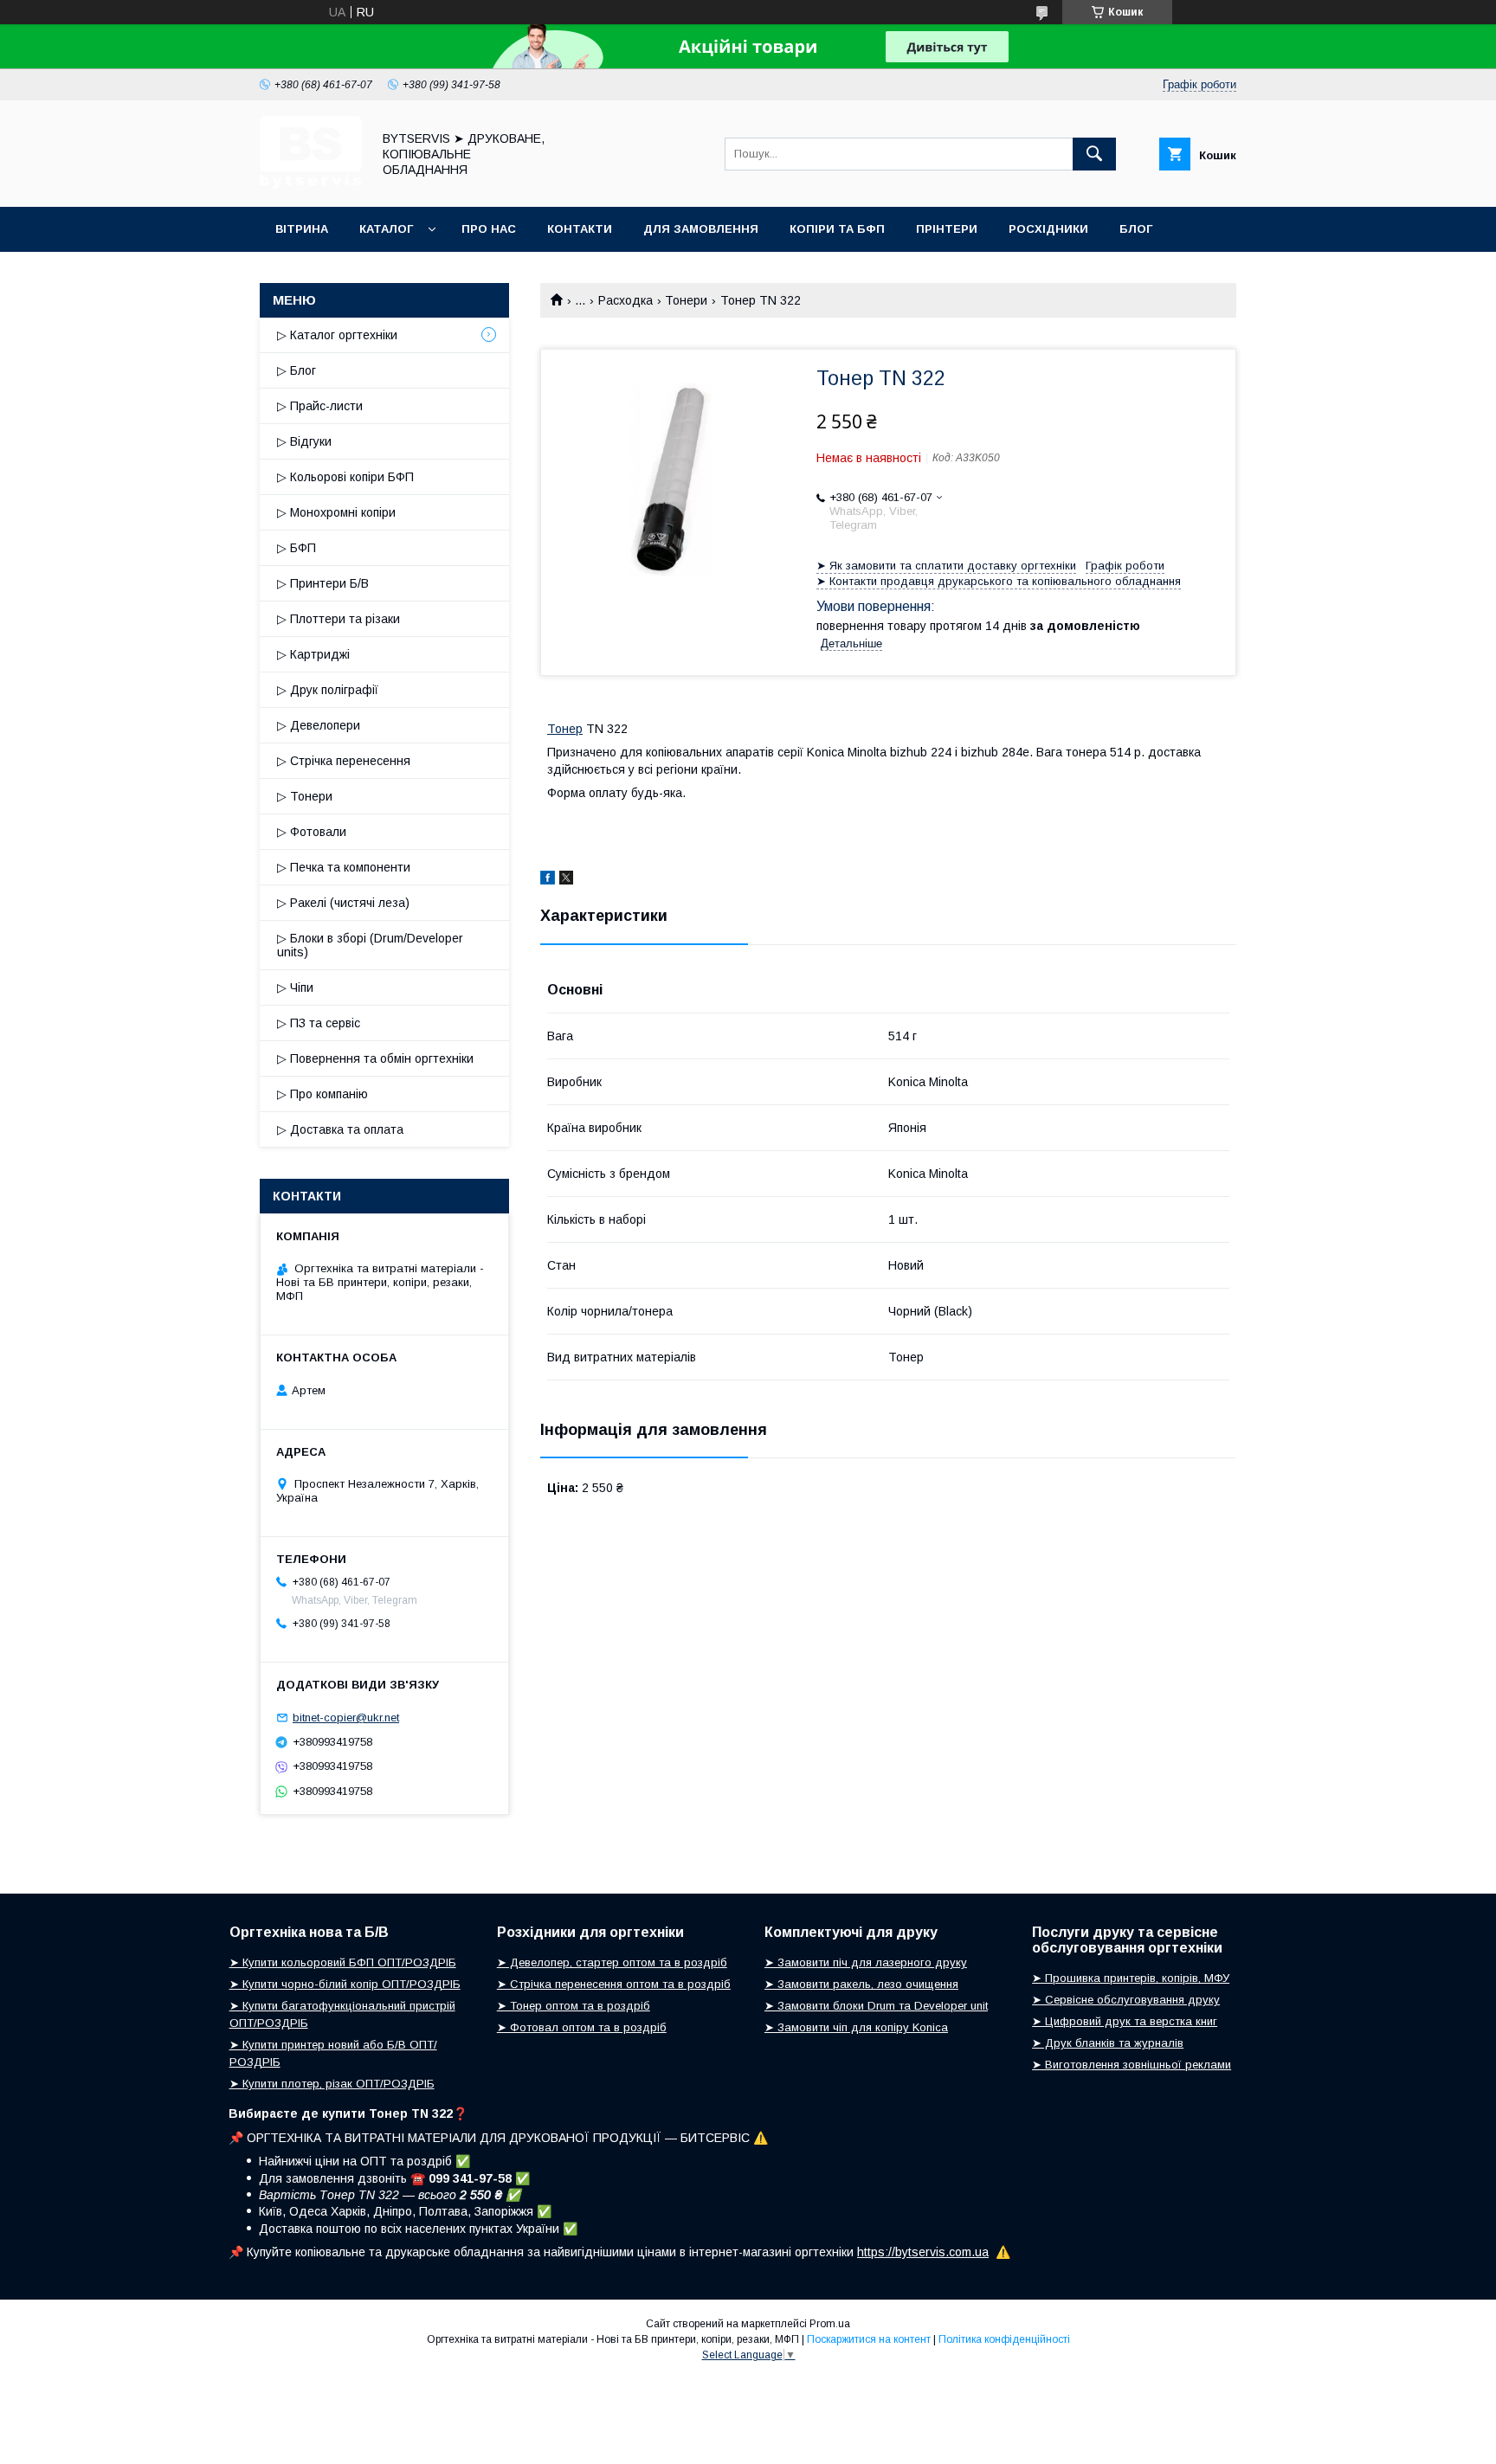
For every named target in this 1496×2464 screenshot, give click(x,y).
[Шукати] (1094, 154)
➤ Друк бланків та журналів (1108, 2043)
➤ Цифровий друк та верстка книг (1125, 2021)
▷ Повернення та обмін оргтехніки (375, 1058)
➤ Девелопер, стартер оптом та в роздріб (612, 1962)
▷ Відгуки (304, 441)
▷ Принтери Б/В (323, 583)
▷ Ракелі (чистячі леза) (343, 903)
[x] (566, 880)
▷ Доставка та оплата (340, 1129)
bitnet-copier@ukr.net (346, 1718)
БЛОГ (1136, 229)
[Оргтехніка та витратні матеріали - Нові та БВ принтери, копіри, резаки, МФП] (311, 184)
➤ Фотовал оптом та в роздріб (582, 2027)
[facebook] (548, 880)
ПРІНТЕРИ (947, 229)
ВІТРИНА (302, 229)
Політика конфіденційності (1004, 2339)
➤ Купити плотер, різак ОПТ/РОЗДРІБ (332, 2084)
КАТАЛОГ (386, 229)
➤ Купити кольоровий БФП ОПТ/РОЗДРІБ (343, 1962)
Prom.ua (830, 2324)
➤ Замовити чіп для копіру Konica (856, 2027)
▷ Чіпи (295, 988)
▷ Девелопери (319, 725)
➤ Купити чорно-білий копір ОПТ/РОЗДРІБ (345, 1984)
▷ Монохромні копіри (336, 512)
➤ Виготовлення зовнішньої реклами (1132, 2065)
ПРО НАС (489, 229)
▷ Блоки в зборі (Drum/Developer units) (370, 945)
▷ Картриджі (313, 654)
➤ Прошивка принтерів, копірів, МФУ (1131, 1978)
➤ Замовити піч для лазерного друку (866, 1962)
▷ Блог (297, 370)
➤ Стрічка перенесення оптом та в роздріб (614, 1984)
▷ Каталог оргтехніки (337, 335)
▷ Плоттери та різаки (339, 619)
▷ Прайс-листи (320, 406)
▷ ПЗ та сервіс (319, 1023)
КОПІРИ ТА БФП (837, 229)
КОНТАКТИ (580, 229)
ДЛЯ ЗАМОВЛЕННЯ (701, 229)
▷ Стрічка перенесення (344, 761)
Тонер (565, 729)
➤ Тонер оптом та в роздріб (574, 2006)
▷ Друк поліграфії (328, 690)
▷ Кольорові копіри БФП (345, 477)
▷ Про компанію (322, 1094)
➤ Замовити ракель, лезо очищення (861, 1984)
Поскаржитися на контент (869, 2339)
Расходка (625, 300)
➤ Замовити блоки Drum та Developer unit (876, 2006)
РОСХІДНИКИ (1048, 229)
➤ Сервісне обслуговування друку (1126, 2000)
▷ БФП (297, 548)
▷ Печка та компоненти (344, 867)
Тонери (686, 300)
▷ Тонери (305, 796)
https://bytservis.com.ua (923, 2252)
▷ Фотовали (312, 832)
